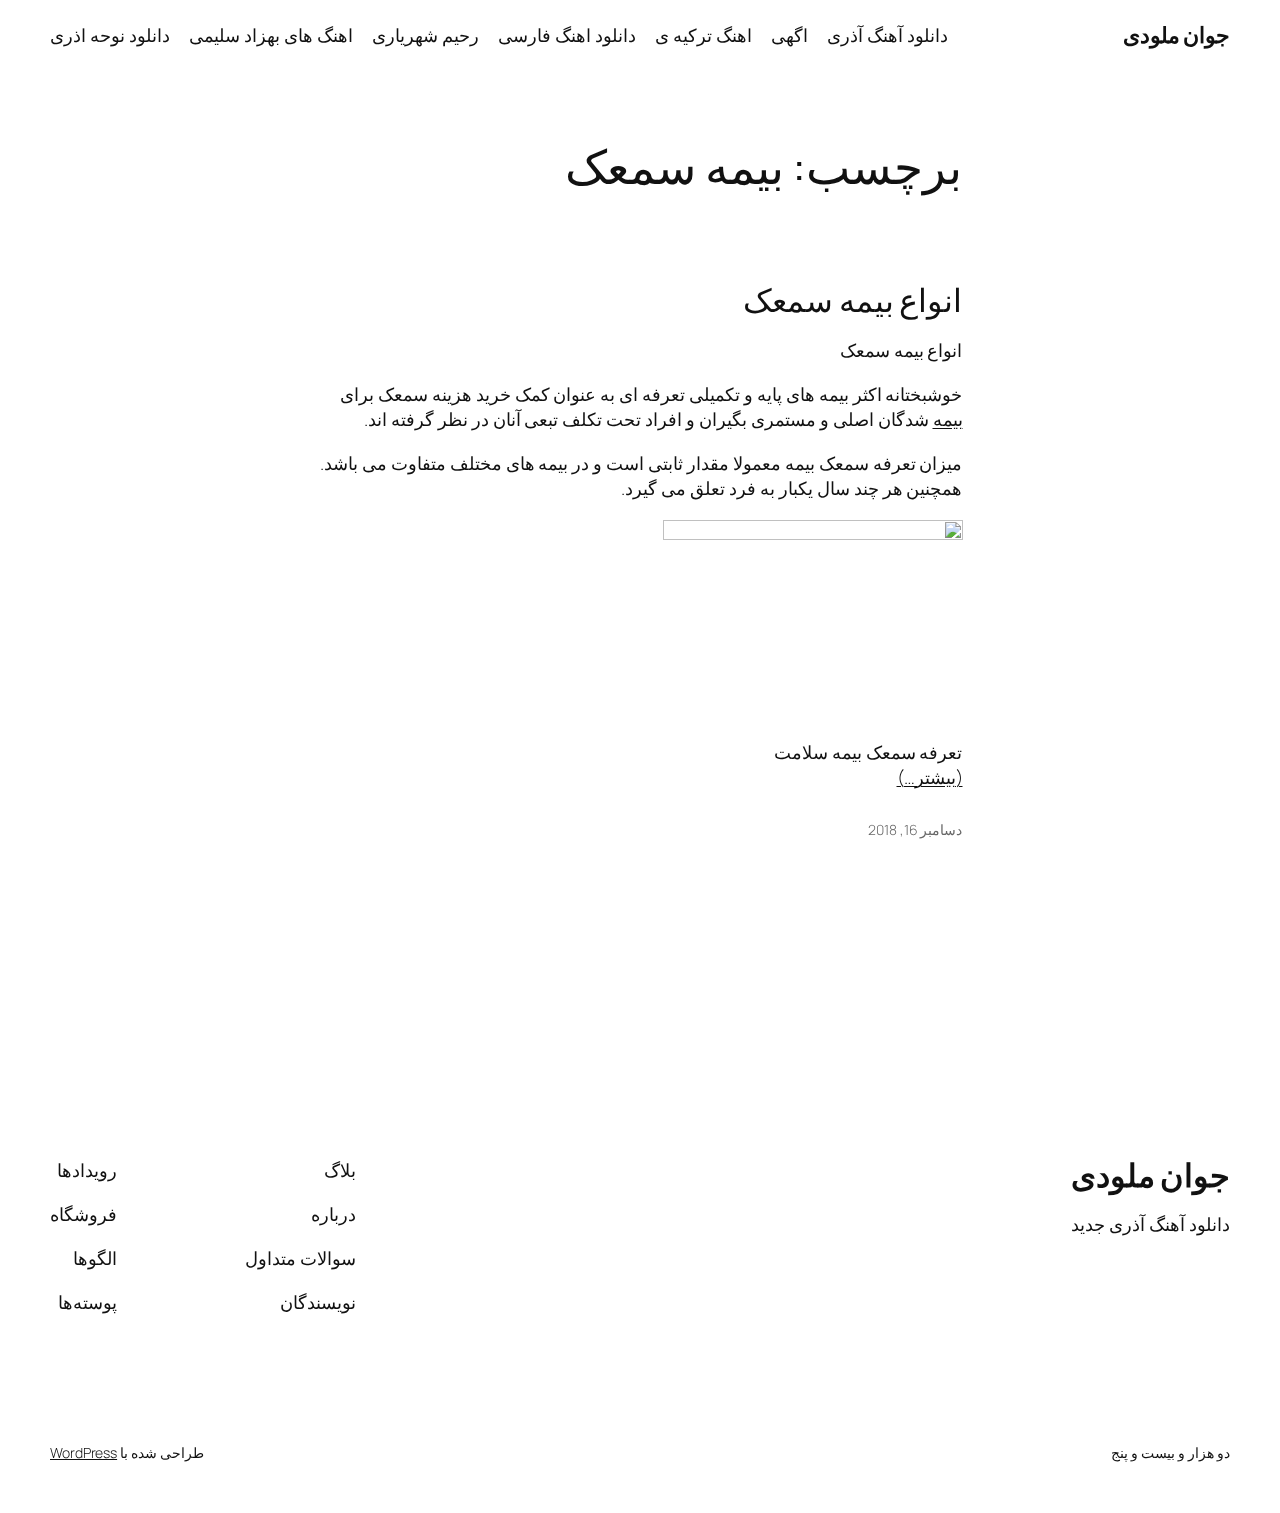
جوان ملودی (1177, 35)
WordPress (83, 1452)
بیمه (948, 419)
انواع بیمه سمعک (853, 301)
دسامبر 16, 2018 (915, 829)
